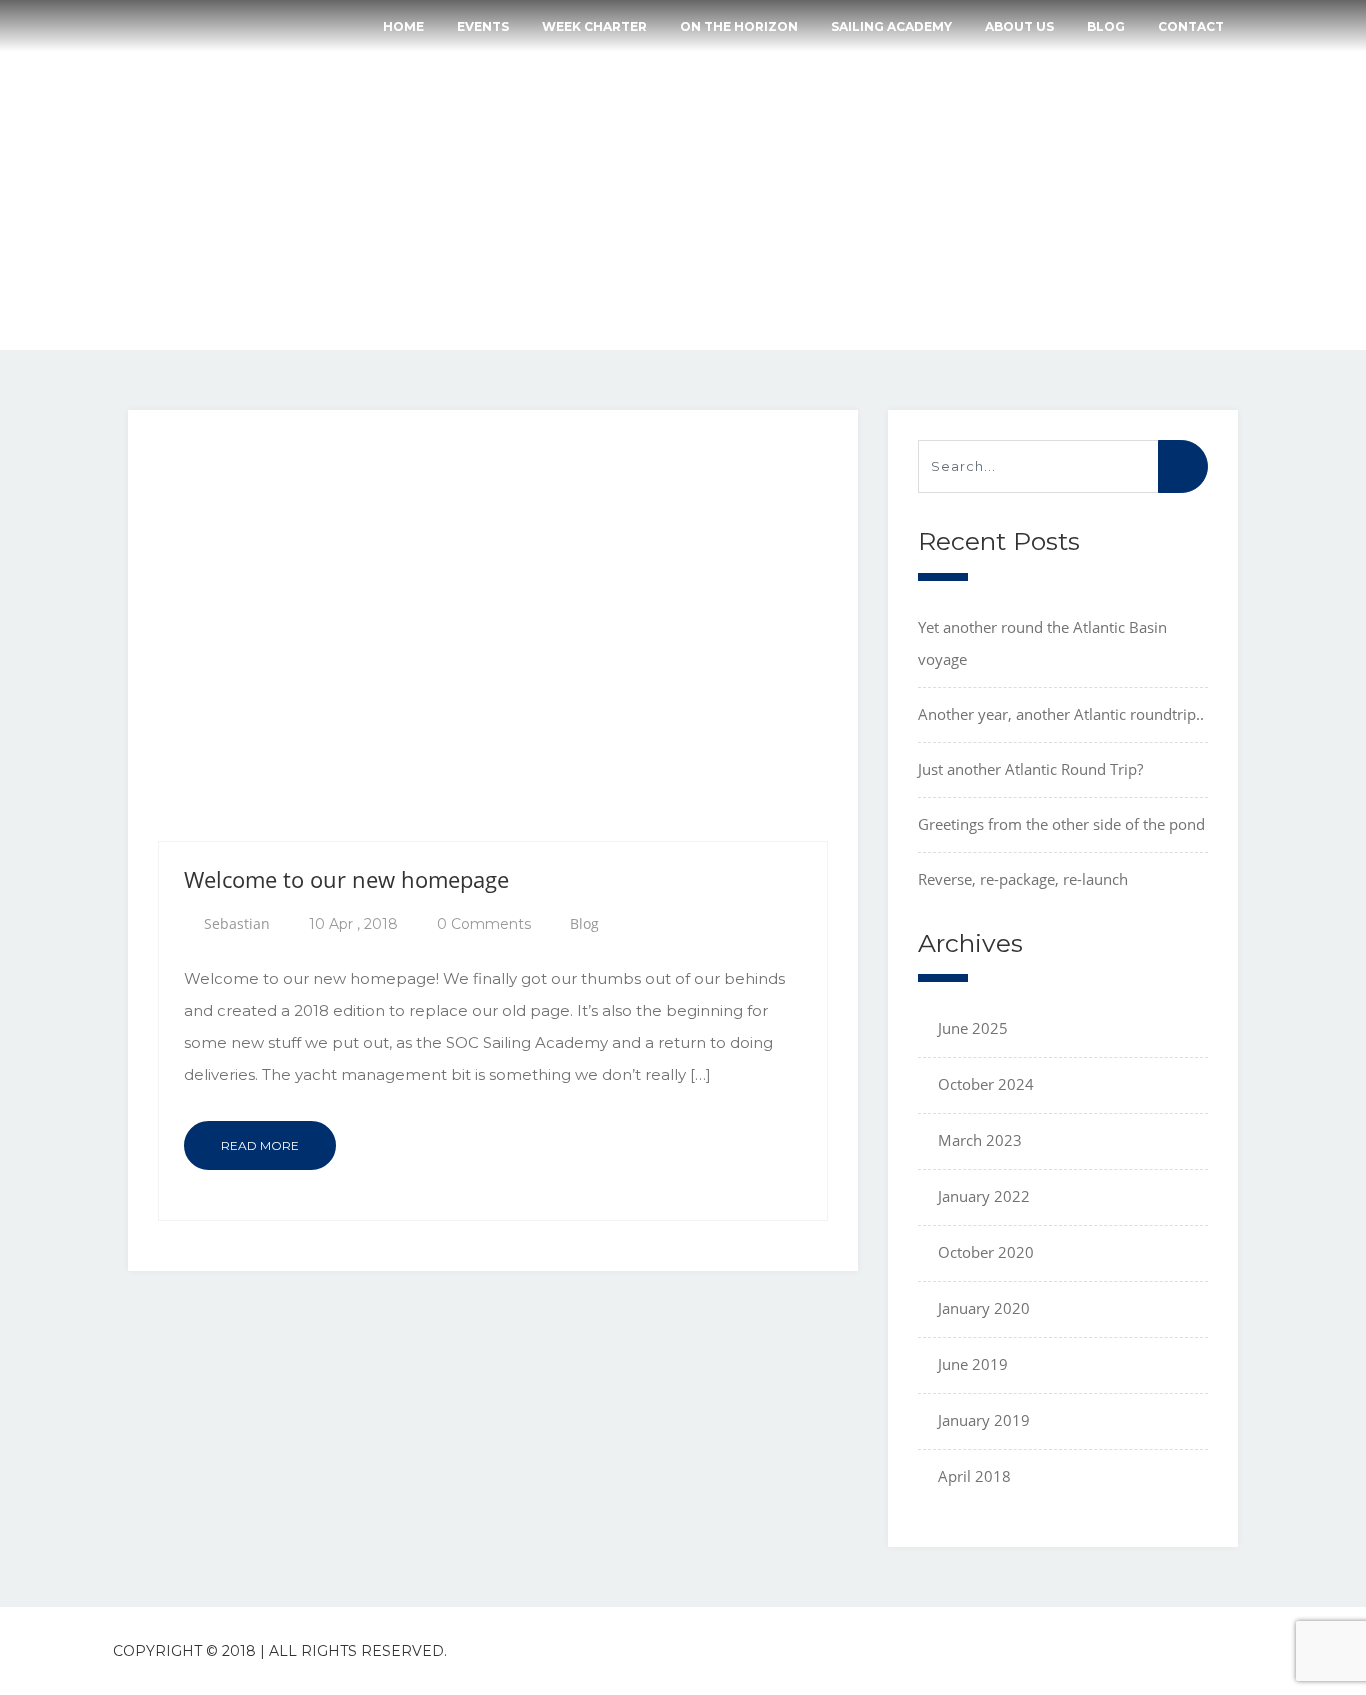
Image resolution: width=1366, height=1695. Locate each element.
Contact (1191, 26)
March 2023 (980, 1140)
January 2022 (984, 1196)
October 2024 (986, 1084)
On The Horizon (739, 26)
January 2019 (984, 1420)
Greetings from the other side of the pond (1061, 824)
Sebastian (237, 923)
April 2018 (974, 1476)
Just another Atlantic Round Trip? (1030, 769)
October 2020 (986, 1252)
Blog (1106, 26)
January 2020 (984, 1308)
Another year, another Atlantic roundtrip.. (1061, 714)
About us (1019, 26)
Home (403, 26)
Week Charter (594, 26)
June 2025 (973, 1028)
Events (483, 26)
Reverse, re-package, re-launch (1023, 879)
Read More (260, 1145)
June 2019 (973, 1364)
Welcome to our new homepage (346, 879)
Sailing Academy (891, 26)
